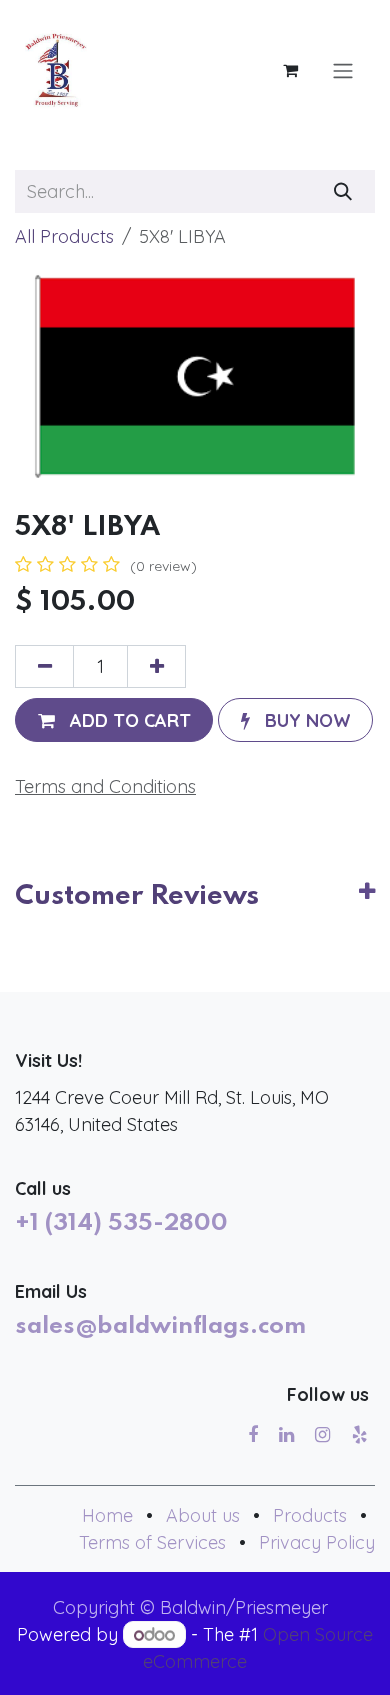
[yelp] (359, 1435)
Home (107, 1515)
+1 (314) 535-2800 (121, 1224)
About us (203, 1515)
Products (310, 1515)
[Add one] (156, 666)
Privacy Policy (317, 1542)
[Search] (343, 191)
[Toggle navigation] (343, 70)
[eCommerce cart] (290, 70)
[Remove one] (44, 666)
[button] (114, 719)
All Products (64, 236)
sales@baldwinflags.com (160, 1327)
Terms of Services (152, 1542)
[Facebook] (253, 1435)
